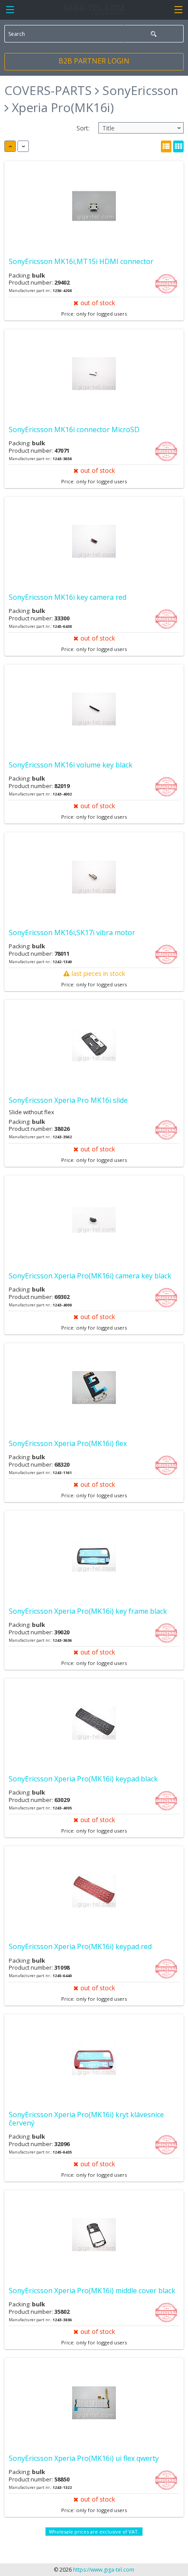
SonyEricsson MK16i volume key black (71, 765)
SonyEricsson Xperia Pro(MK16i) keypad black (83, 1779)
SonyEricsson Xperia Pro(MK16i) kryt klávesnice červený (86, 2119)
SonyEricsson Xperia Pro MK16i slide (68, 1100)
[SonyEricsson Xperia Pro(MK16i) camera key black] (94, 1220)
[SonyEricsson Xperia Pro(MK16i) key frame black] (94, 1556)
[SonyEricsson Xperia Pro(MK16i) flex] (94, 1388)
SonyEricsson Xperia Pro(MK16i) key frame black (88, 1611)
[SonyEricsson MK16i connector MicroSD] (94, 374)
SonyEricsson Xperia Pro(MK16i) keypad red (80, 1946)
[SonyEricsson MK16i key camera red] (94, 542)
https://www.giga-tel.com (104, 2570)
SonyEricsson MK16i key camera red (68, 597)
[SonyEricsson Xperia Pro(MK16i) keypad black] (94, 1723)
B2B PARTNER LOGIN (94, 61)
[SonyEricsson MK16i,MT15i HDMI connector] (94, 206)
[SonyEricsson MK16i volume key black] (94, 709)
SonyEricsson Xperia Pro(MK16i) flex (68, 1443)
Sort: (83, 128)
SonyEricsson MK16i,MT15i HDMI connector (81, 261)
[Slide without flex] (94, 1045)
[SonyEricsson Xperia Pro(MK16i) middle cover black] (94, 2235)
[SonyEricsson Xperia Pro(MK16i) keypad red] (94, 1891)
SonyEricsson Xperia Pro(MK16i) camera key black (90, 1276)
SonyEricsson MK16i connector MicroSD (74, 429)
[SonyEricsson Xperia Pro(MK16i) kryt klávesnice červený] (94, 2059)
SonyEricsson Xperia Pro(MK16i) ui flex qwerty (84, 2458)
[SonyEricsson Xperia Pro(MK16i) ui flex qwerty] (94, 2403)
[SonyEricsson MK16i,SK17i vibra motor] (94, 877)
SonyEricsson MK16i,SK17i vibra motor (72, 933)
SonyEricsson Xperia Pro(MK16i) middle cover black (92, 2291)
